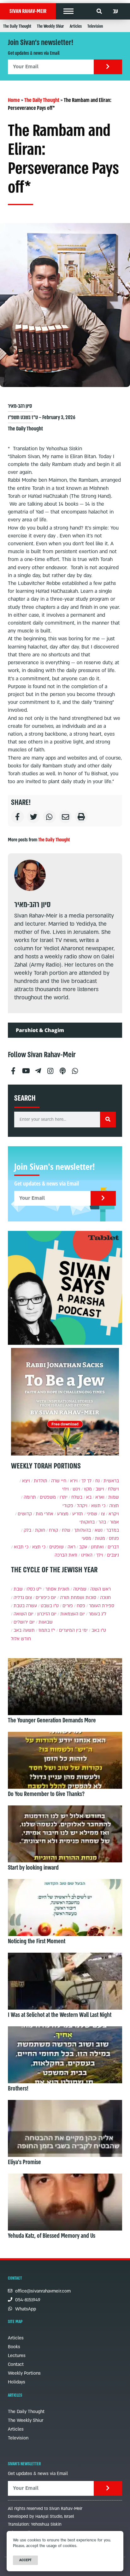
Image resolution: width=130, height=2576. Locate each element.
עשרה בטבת (25, 1606)
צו (103, 1514)
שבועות (46, 1622)
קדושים (25, 1514)
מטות (100, 1538)
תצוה (114, 1506)
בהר (102, 1522)
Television (95, 26)
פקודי (68, 1506)
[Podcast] (62, 1068)
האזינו (87, 1555)
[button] (68, 11)
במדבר (113, 1530)
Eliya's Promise (24, 2162)
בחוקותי (87, 1522)
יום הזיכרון (47, 1614)
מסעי (86, 1538)
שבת (18, 1589)
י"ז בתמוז (47, 1630)
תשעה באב (24, 1630)
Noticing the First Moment (37, 1941)
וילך (100, 1555)
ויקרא (114, 1514)
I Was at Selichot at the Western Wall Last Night (60, 2015)
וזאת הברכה (66, 1555)
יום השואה (24, 1614)
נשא (99, 1530)
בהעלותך (83, 1530)
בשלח (77, 1497)
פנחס (114, 1538)
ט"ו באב (99, 1630)
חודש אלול (21, 1639)
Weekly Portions (24, 2373)
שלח (66, 1530)
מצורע (63, 1514)
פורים (68, 1606)
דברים (113, 1547)
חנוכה (105, 1598)
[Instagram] (50, 1068)
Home (14, 100)
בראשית (111, 1481)
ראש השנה (100, 1589)
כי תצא (39, 1547)
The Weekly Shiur (50, 26)
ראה (71, 1547)
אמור (114, 1522)
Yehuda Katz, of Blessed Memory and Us (52, 2236)
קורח (53, 1530)
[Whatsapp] (75, 1068)
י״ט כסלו (34, 1589)
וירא (74, 1481)
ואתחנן (97, 1547)
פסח (81, 1606)
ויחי (65, 1489)
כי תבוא (21, 1547)
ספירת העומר (102, 1606)
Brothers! (18, 2089)
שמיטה (80, 1589)
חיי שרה (59, 1481)
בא (89, 1497)
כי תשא (98, 1506)
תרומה (30, 1497)
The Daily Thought (17, 26)
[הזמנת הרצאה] (65, 1288)
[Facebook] (13, 1068)
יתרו (64, 1497)
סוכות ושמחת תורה (78, 1598)
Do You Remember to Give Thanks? (46, 1794)
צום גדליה (23, 1598)
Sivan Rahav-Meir (28, 11)
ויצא (26, 1481)
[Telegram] (38, 1068)
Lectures (17, 2356)
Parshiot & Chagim (40, 1030)
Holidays (17, 2382)
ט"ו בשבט (50, 1606)
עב (115, 11)
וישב (100, 1489)
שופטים (56, 1547)
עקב (83, 1547)
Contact (16, 2364)
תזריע (78, 1514)
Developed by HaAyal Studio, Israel (41, 2517)
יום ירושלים (24, 1622)
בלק (27, 1530)
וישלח (113, 1489)
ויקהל (82, 1506)
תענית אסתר (57, 1589)
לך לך (86, 1481)
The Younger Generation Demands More (52, 1720)
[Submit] (108, 67)
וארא (100, 1497)
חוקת (40, 1530)
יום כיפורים (46, 1598)
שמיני (92, 1514)
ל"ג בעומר (98, 1614)
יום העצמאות (73, 1614)
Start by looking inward (33, 1868)
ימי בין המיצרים (73, 1630)
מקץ (88, 1489)
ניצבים (113, 1555)
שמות (114, 1497)
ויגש (76, 1489)
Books (14, 2347)
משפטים (48, 1497)
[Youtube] (26, 1068)
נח (98, 1481)
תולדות (41, 1481)
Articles (76, 26)
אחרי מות (44, 1514)
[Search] (108, 1120)
